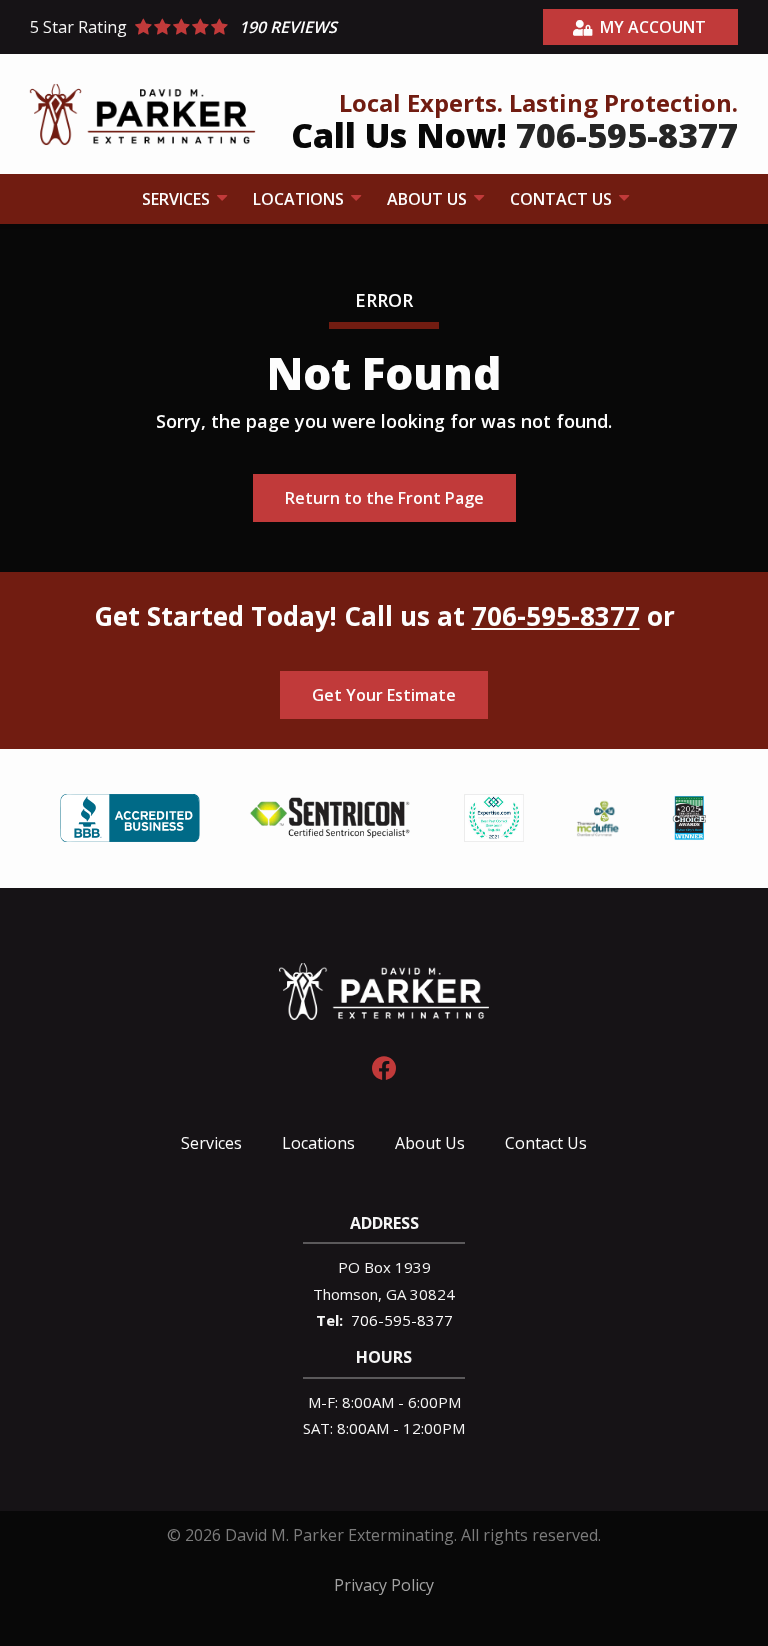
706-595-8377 (556, 616)
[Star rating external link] (207, 27)
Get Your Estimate (384, 695)
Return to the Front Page (384, 498)
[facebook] (384, 1066)
